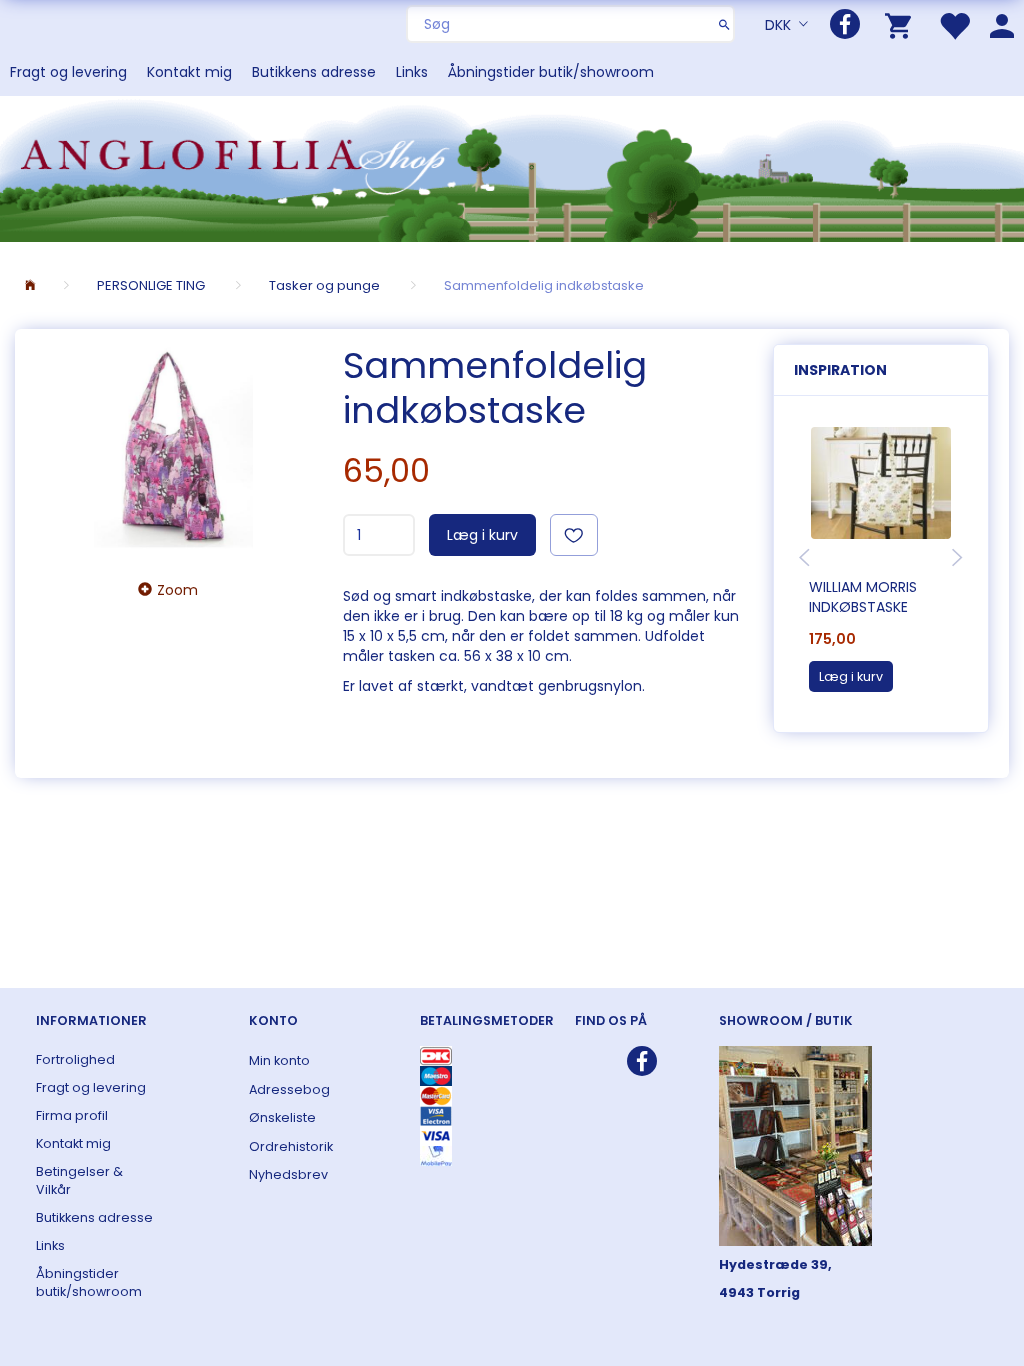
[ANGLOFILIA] (512, 166)
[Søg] (724, 24)
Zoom (177, 590)
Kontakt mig (189, 72)
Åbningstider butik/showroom (551, 72)
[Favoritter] (954, 24)
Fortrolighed (75, 1059)
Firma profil (72, 1115)
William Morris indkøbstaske (863, 597)
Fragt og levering (68, 72)
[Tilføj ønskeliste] (574, 535)
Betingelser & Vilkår (79, 1180)
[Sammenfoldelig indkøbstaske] (174, 448)
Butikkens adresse (314, 72)
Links (412, 72)
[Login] (1002, 24)
